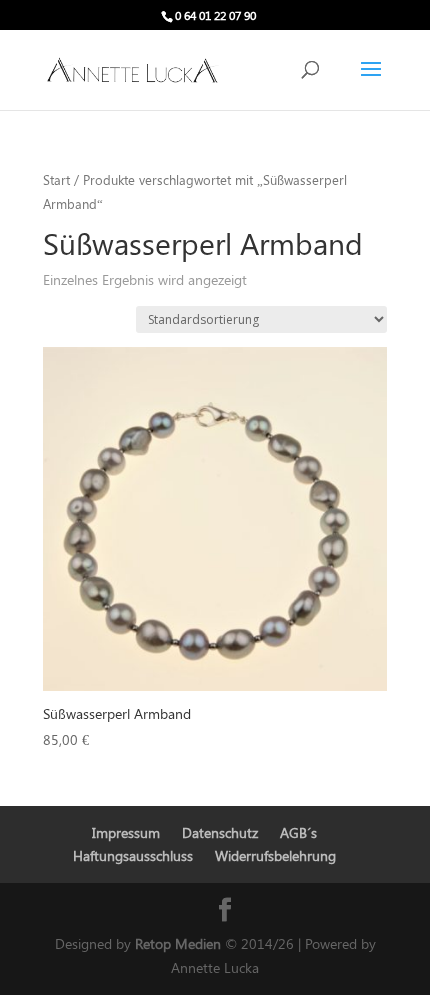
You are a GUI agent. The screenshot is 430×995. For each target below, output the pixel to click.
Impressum (126, 832)
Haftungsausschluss (133, 855)
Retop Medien (180, 943)
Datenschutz (220, 832)
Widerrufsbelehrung (275, 855)
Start (56, 179)
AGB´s (298, 832)
